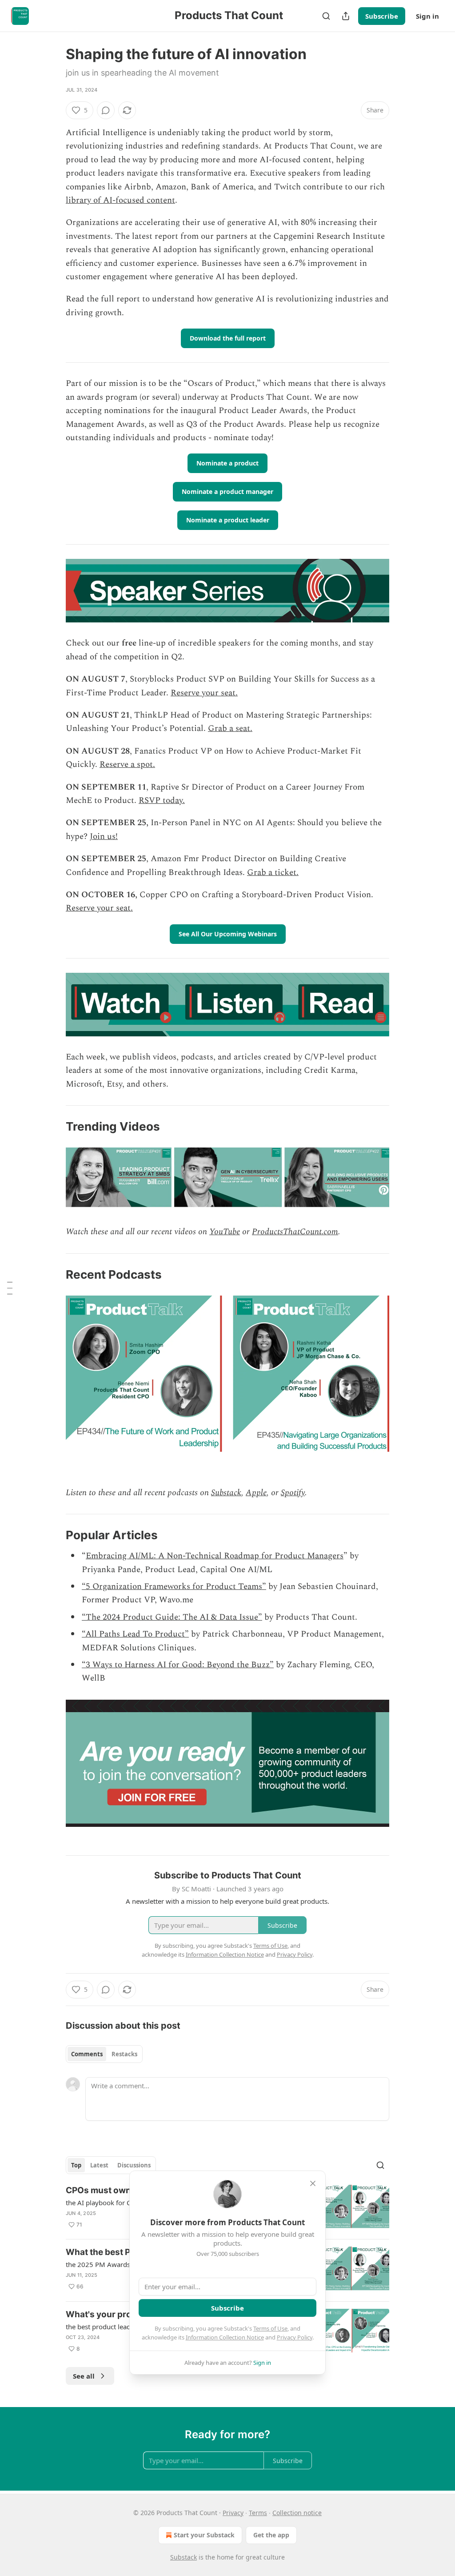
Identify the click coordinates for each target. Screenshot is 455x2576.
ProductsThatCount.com (295, 1232)
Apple (256, 1493)
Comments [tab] (87, 2054)
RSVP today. (162, 800)
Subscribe (382, 16)
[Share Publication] (346, 16)
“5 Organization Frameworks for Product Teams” (174, 1587)
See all (84, 2376)
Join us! (104, 837)
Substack (226, 1493)
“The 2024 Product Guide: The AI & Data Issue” (172, 1617)
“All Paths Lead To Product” (135, 1634)
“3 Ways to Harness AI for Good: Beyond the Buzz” (178, 1665)
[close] (313, 2183)
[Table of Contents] (10, 1288)
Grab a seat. (230, 728)
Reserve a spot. (127, 764)
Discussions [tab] (134, 2165)
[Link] (53, 1127)
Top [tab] (76, 2165)
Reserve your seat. (204, 693)
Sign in (427, 16)
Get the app (271, 2535)
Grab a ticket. (273, 873)
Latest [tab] (99, 2165)
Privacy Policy (295, 2337)
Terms (258, 2513)
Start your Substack (204, 2535)
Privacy (233, 2513)
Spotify (293, 1493)
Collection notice (297, 2513)
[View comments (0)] (106, 110)
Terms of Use (270, 2328)
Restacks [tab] (124, 2054)
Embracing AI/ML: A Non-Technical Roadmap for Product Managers (215, 1556)
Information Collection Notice (225, 2337)
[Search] (326, 16)
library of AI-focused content (120, 200)
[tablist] (104, 2054)
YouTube (225, 1232)
